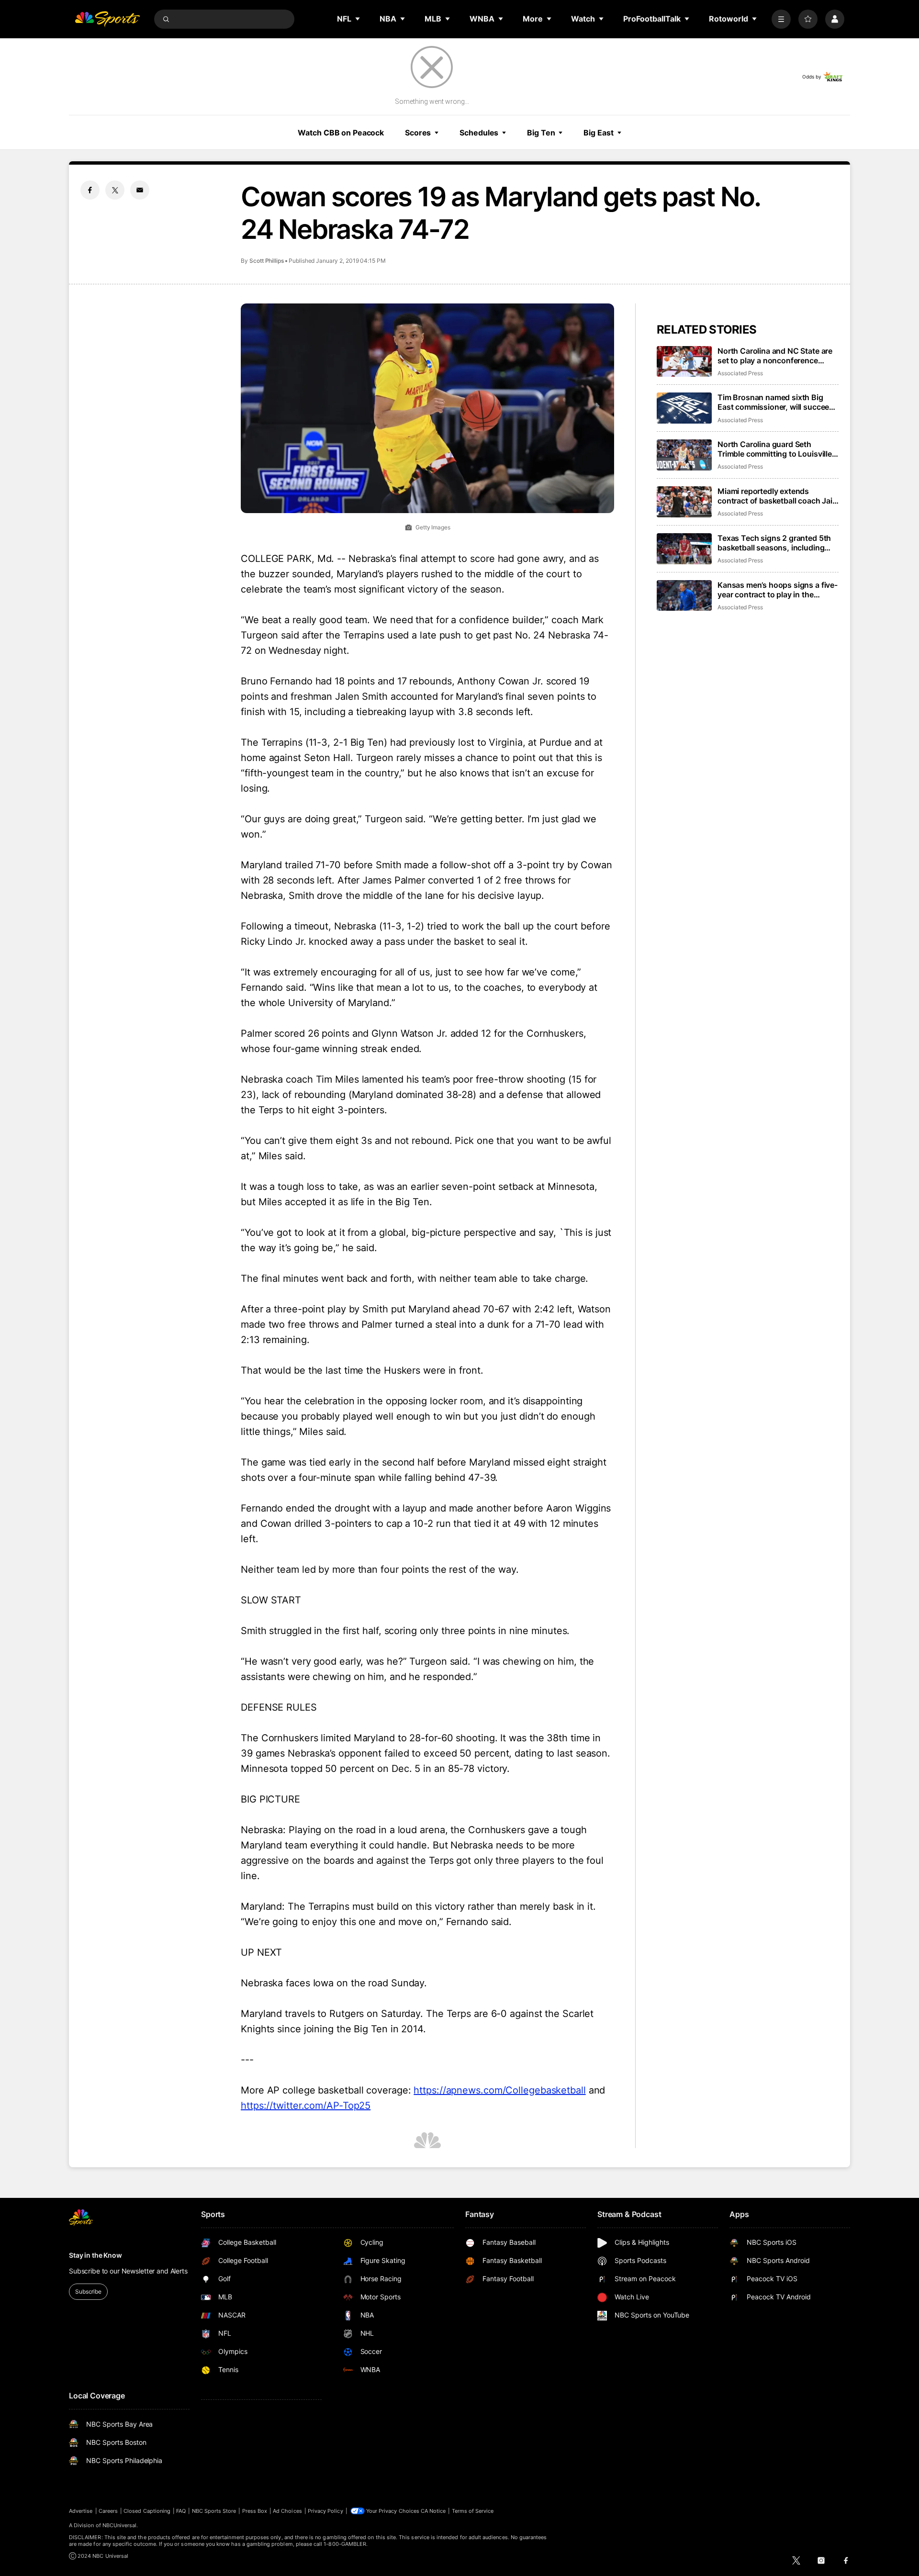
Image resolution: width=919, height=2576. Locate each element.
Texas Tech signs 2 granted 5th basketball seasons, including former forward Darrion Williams (775, 543)
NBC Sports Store (214, 2511)
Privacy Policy (325, 2511)
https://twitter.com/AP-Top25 (306, 2106)
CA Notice (433, 2511)
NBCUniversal (120, 2525)
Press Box (255, 2511)
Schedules (479, 133)
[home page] (107, 19)
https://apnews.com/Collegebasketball (499, 2090)
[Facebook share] (90, 190)
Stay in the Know (95, 2255)
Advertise (81, 2511)
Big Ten (541, 133)
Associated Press (740, 373)
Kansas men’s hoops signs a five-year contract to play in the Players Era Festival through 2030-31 (778, 590)
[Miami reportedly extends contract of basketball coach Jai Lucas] (684, 502)
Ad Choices (287, 2511)
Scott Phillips (267, 261)
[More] (781, 19)
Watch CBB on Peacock (341, 133)
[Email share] (140, 190)
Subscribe (88, 2291)
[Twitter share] (115, 190)
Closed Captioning (147, 2511)
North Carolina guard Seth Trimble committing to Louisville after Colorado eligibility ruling (775, 449)
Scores (418, 133)
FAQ (181, 2511)
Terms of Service (473, 2511)
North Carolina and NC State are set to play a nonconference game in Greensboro (775, 356)
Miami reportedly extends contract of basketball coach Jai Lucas (775, 496)
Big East (598, 133)
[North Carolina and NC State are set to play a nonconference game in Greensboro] (684, 362)
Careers (108, 2511)
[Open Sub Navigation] (358, 19)
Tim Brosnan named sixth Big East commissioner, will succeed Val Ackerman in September (776, 402)
